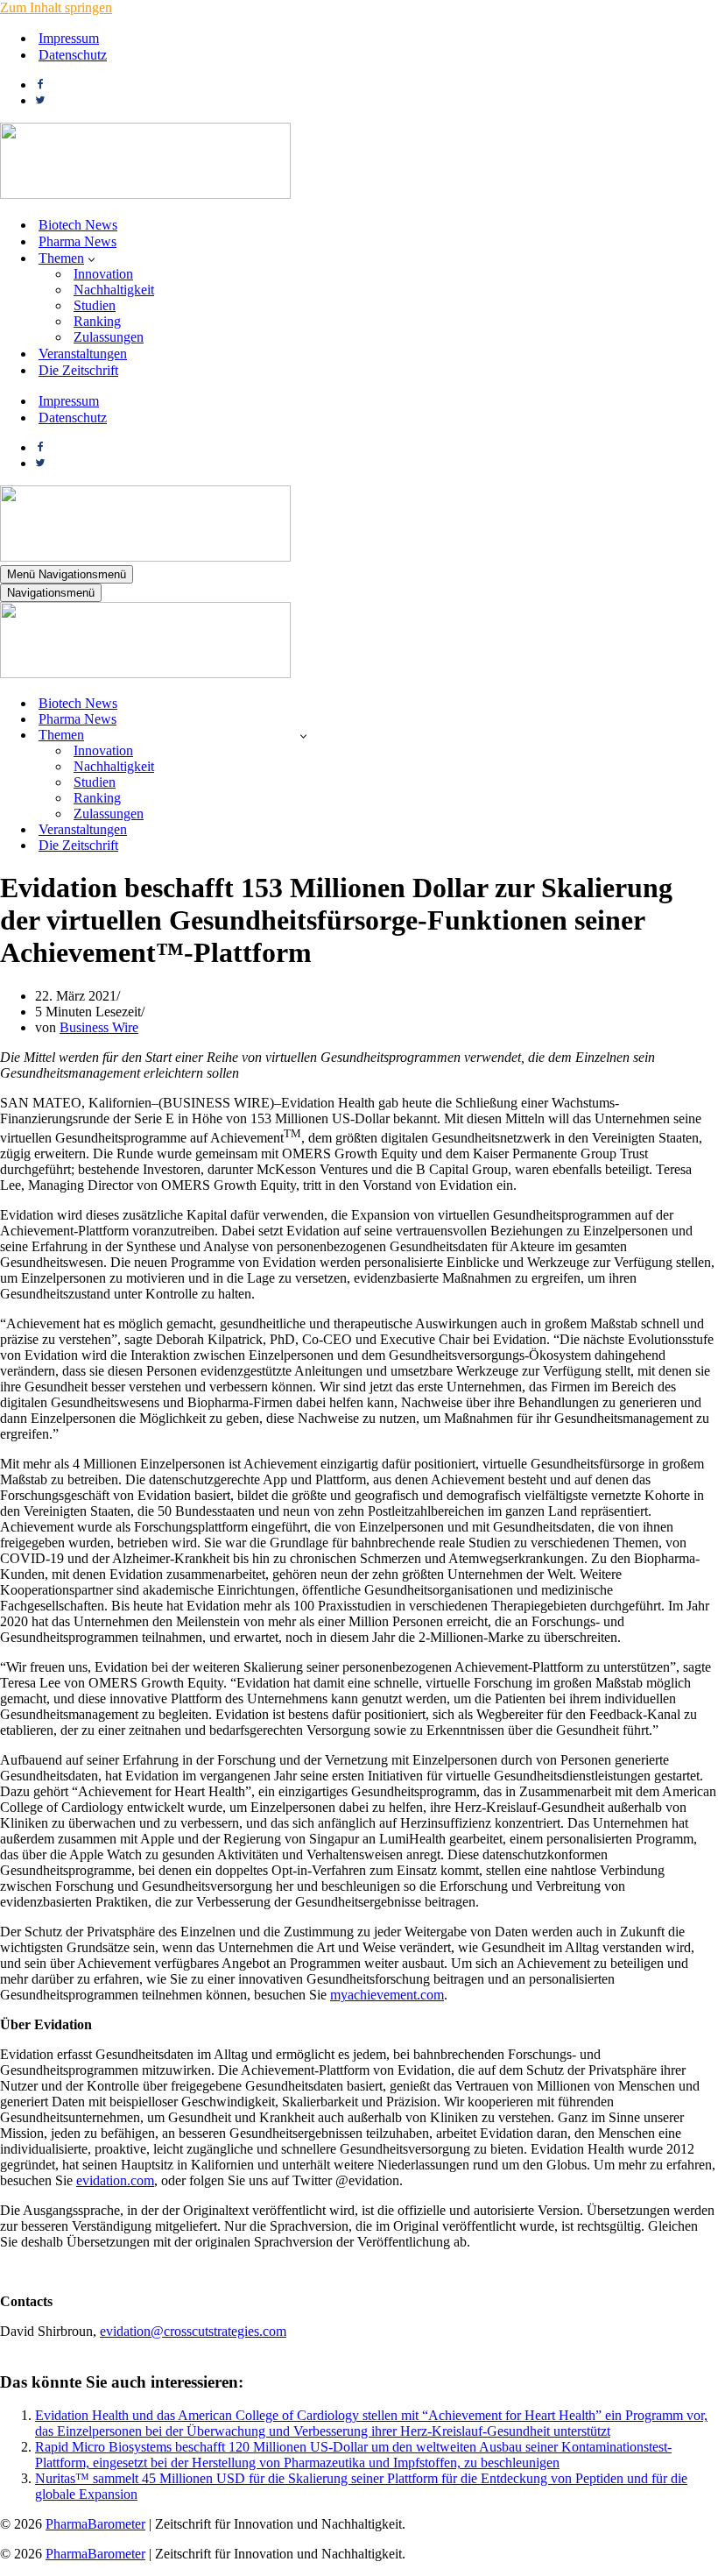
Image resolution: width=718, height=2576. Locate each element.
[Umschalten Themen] (303, 736)
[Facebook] (40, 85)
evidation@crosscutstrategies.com (193, 2331)
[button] (92, 258)
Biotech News (78, 225)
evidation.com (115, 2180)
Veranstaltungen (83, 354)
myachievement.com (387, 1995)
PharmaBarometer (95, 2524)
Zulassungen (109, 337)
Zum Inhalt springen (56, 7)
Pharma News (77, 241)
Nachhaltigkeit (114, 290)
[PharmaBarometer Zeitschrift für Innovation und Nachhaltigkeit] (145, 194)
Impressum (69, 38)
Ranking (97, 321)
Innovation (103, 274)
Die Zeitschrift (78, 370)
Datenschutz (73, 55)
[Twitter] (40, 100)
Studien (95, 305)
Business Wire (99, 1027)
